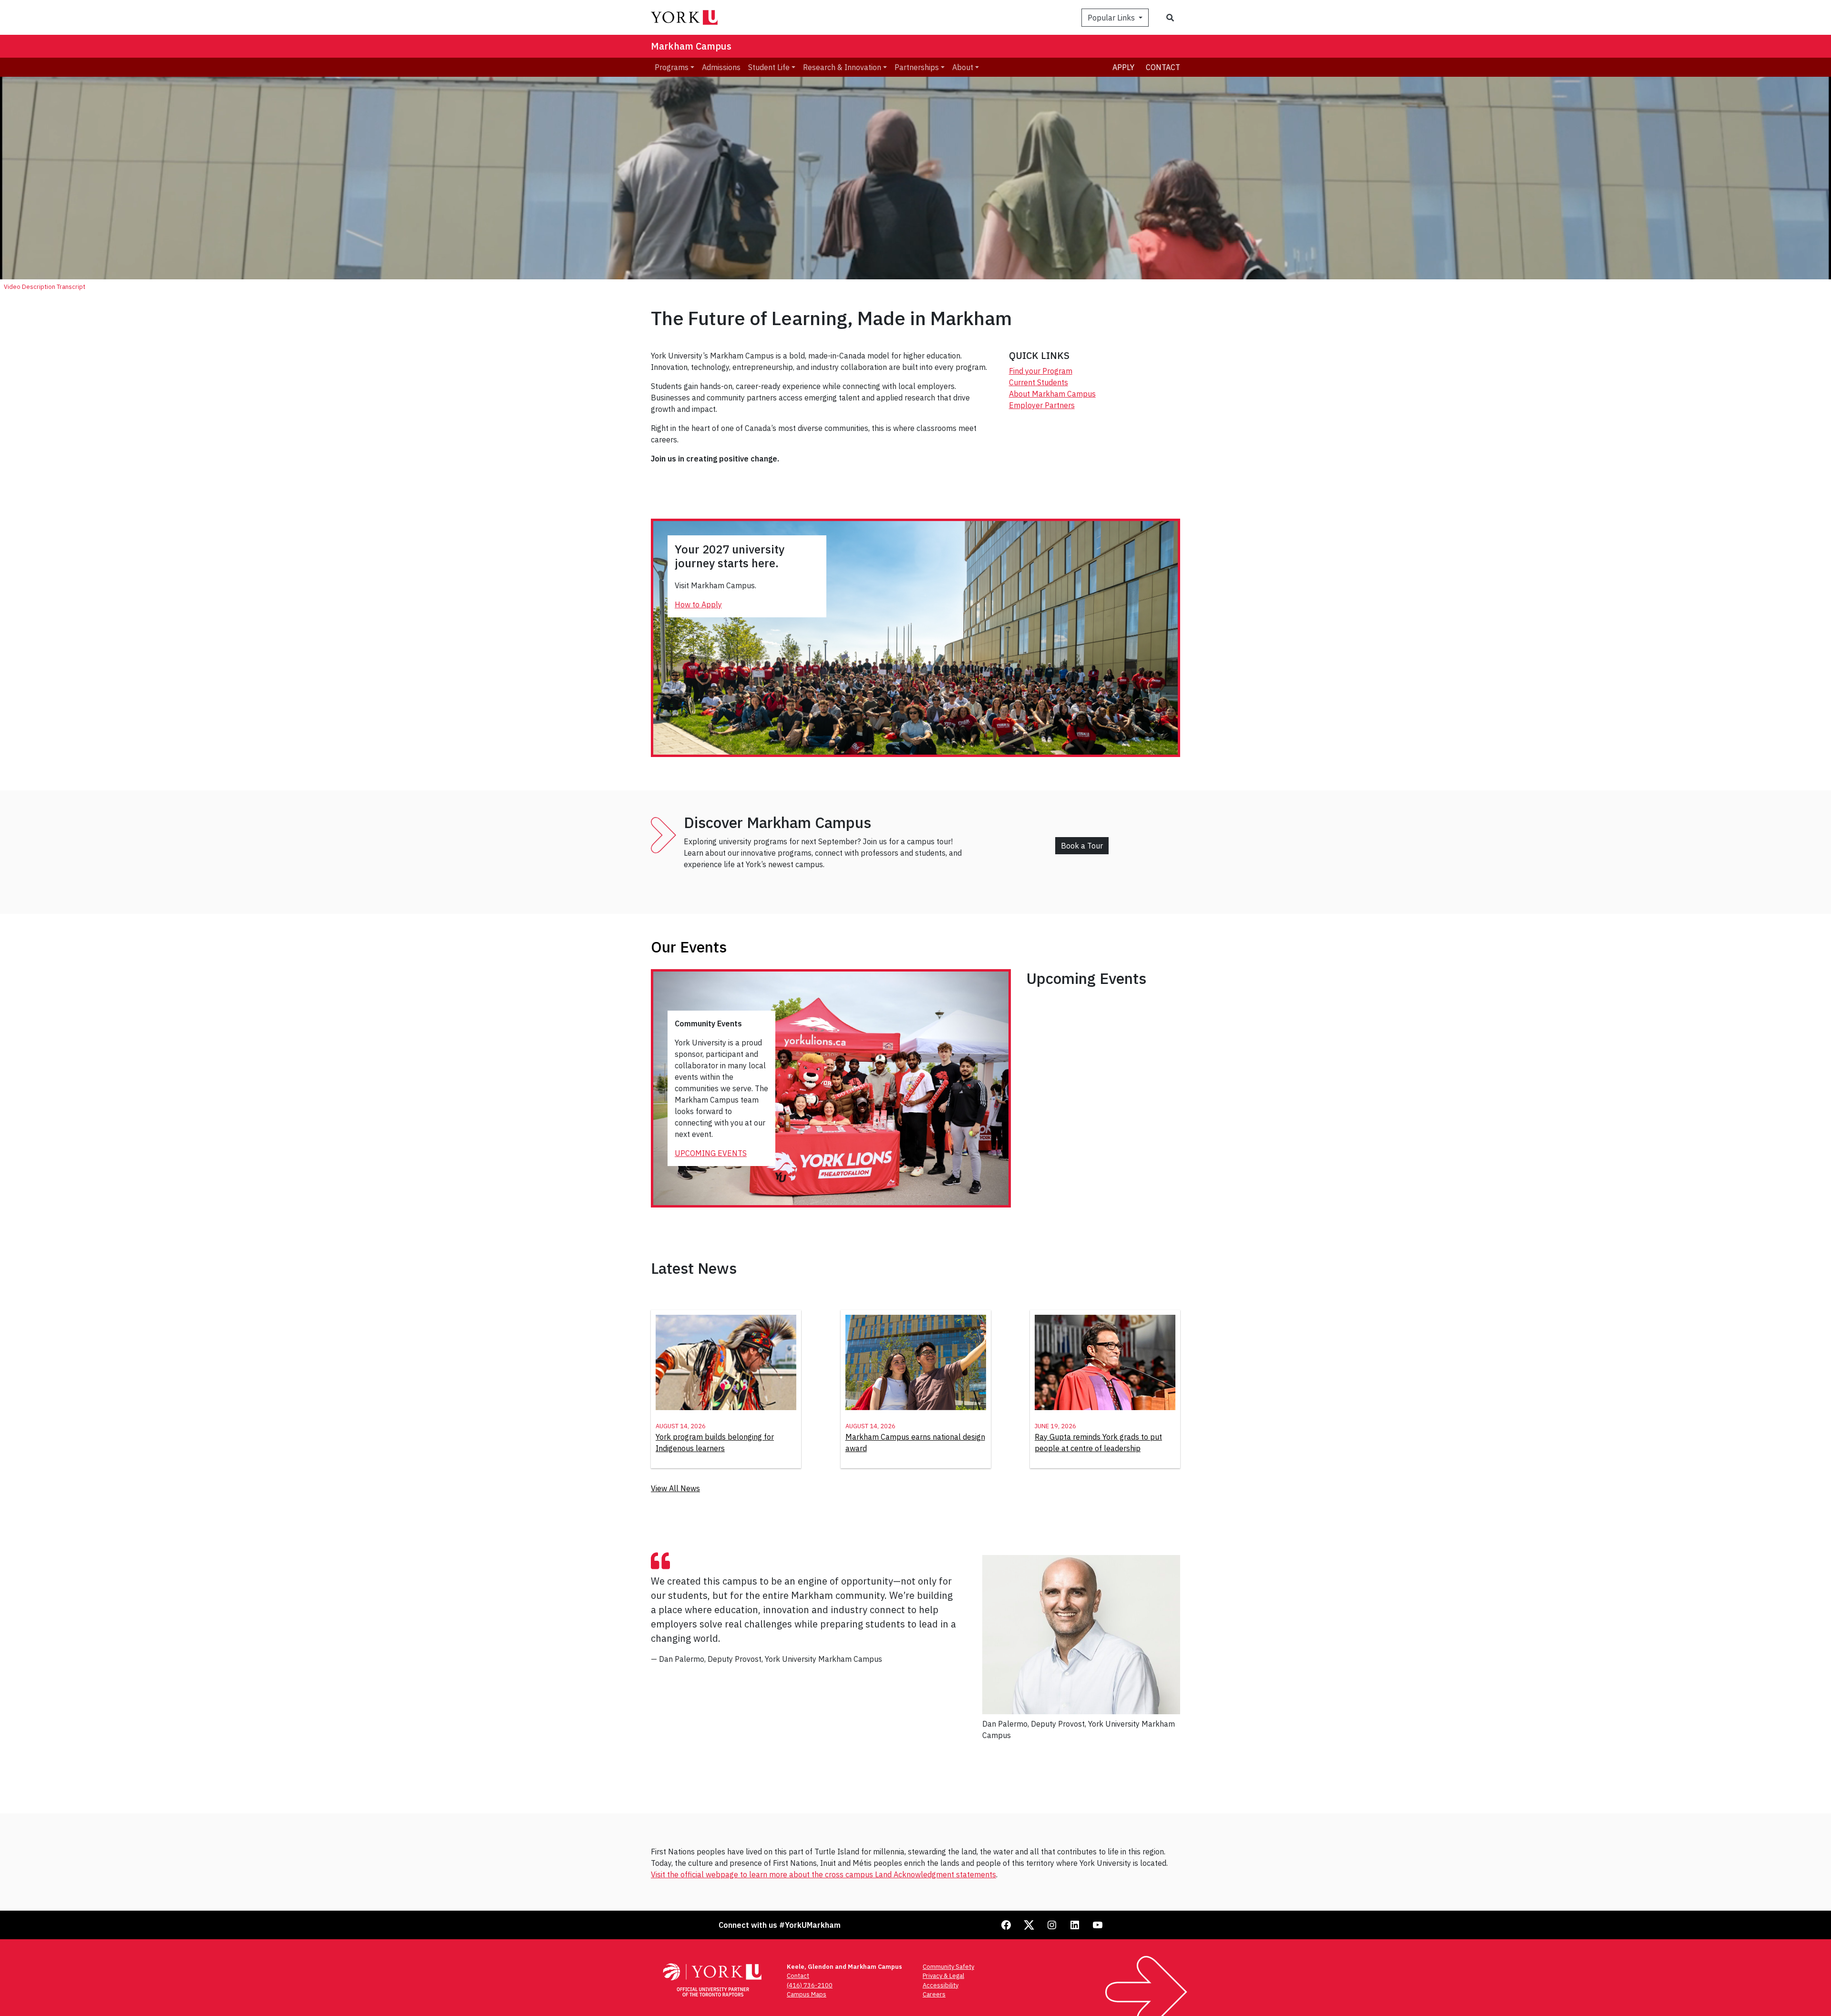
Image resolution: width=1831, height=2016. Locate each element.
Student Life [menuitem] (769, 67)
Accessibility (941, 1985)
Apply (1123, 67)
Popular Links (1112, 18)
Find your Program (1041, 371)
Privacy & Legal (943, 1976)
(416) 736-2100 (810, 1985)
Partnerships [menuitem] (917, 67)
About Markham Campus (1052, 394)
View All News (675, 1488)
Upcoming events (711, 1153)
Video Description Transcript (45, 287)
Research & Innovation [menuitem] (842, 67)
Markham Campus (691, 46)
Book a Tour (1082, 846)
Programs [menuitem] (672, 67)
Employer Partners (1042, 405)
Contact (1163, 67)
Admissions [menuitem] (721, 67)
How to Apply (698, 604)
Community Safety (948, 1967)
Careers (934, 1994)
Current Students (1039, 382)
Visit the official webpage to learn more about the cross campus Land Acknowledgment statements (823, 1874)
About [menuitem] (963, 67)
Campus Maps (807, 1994)
